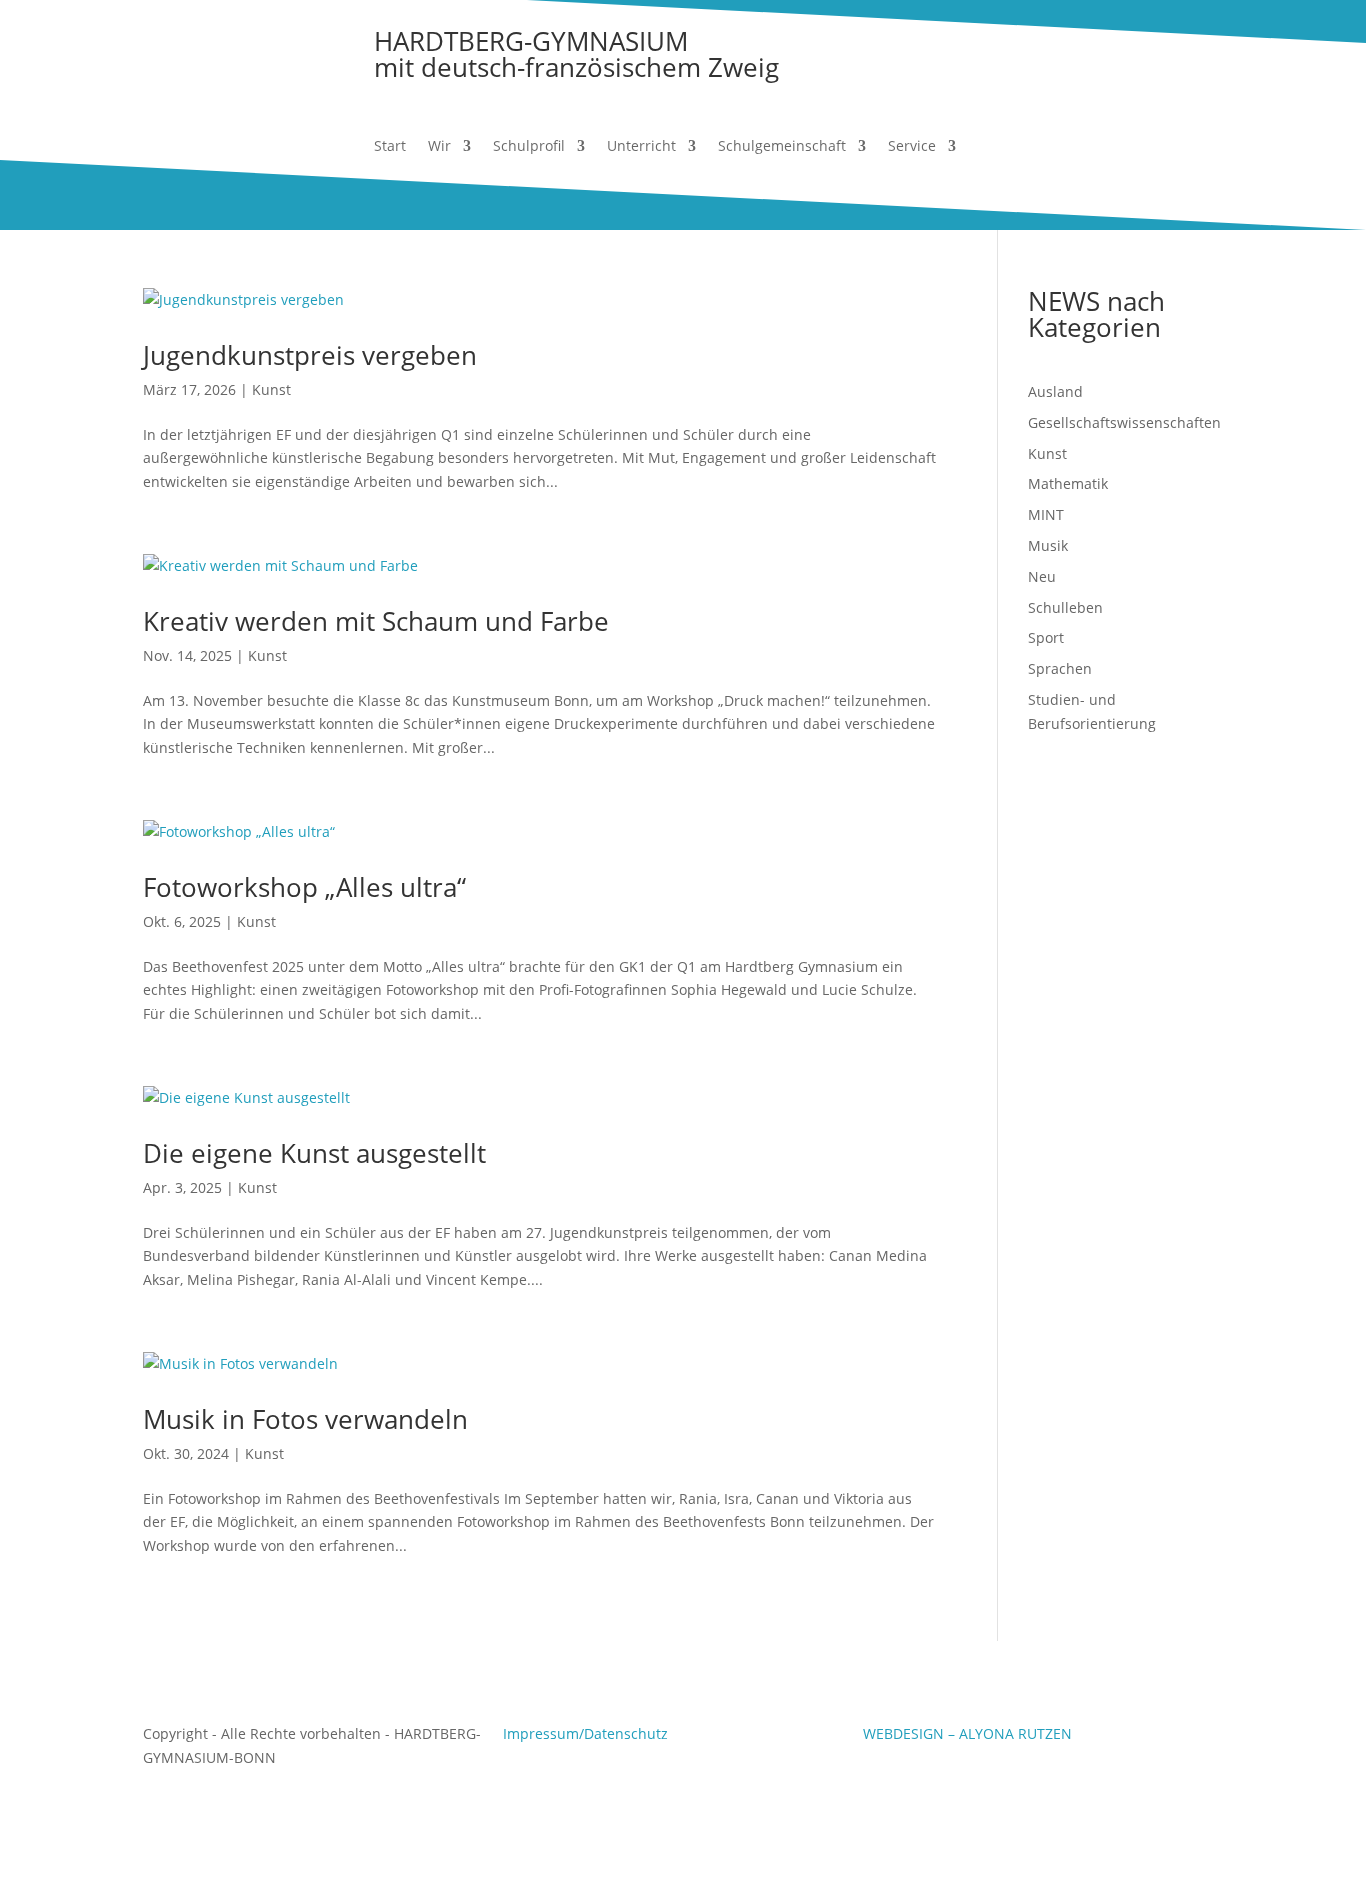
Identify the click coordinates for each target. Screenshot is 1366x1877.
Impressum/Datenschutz (585, 1733)
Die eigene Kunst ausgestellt (314, 1153)
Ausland (1055, 391)
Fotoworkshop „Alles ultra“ (304, 887)
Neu (1042, 576)
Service (912, 147)
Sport (1046, 637)
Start (390, 147)
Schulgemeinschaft (782, 147)
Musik (1048, 545)
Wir (439, 147)
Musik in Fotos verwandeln (305, 1419)
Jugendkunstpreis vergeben (310, 355)
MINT (1046, 514)
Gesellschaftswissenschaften (1124, 422)
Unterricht (641, 147)
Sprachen (1060, 668)
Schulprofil (529, 147)
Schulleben (1065, 607)
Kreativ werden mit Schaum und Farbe (376, 621)
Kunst (271, 389)
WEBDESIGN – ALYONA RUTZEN (967, 1733)
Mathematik (1068, 483)
